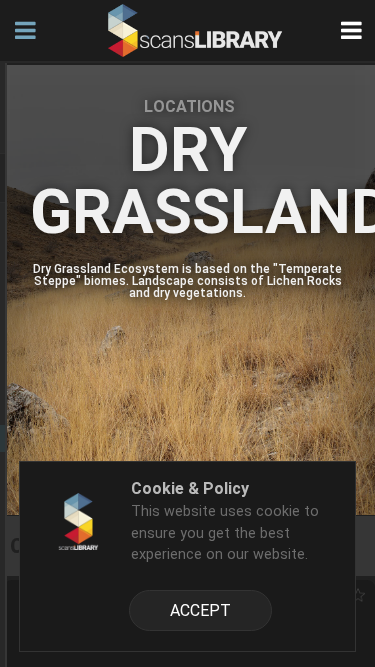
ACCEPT (200, 610)
